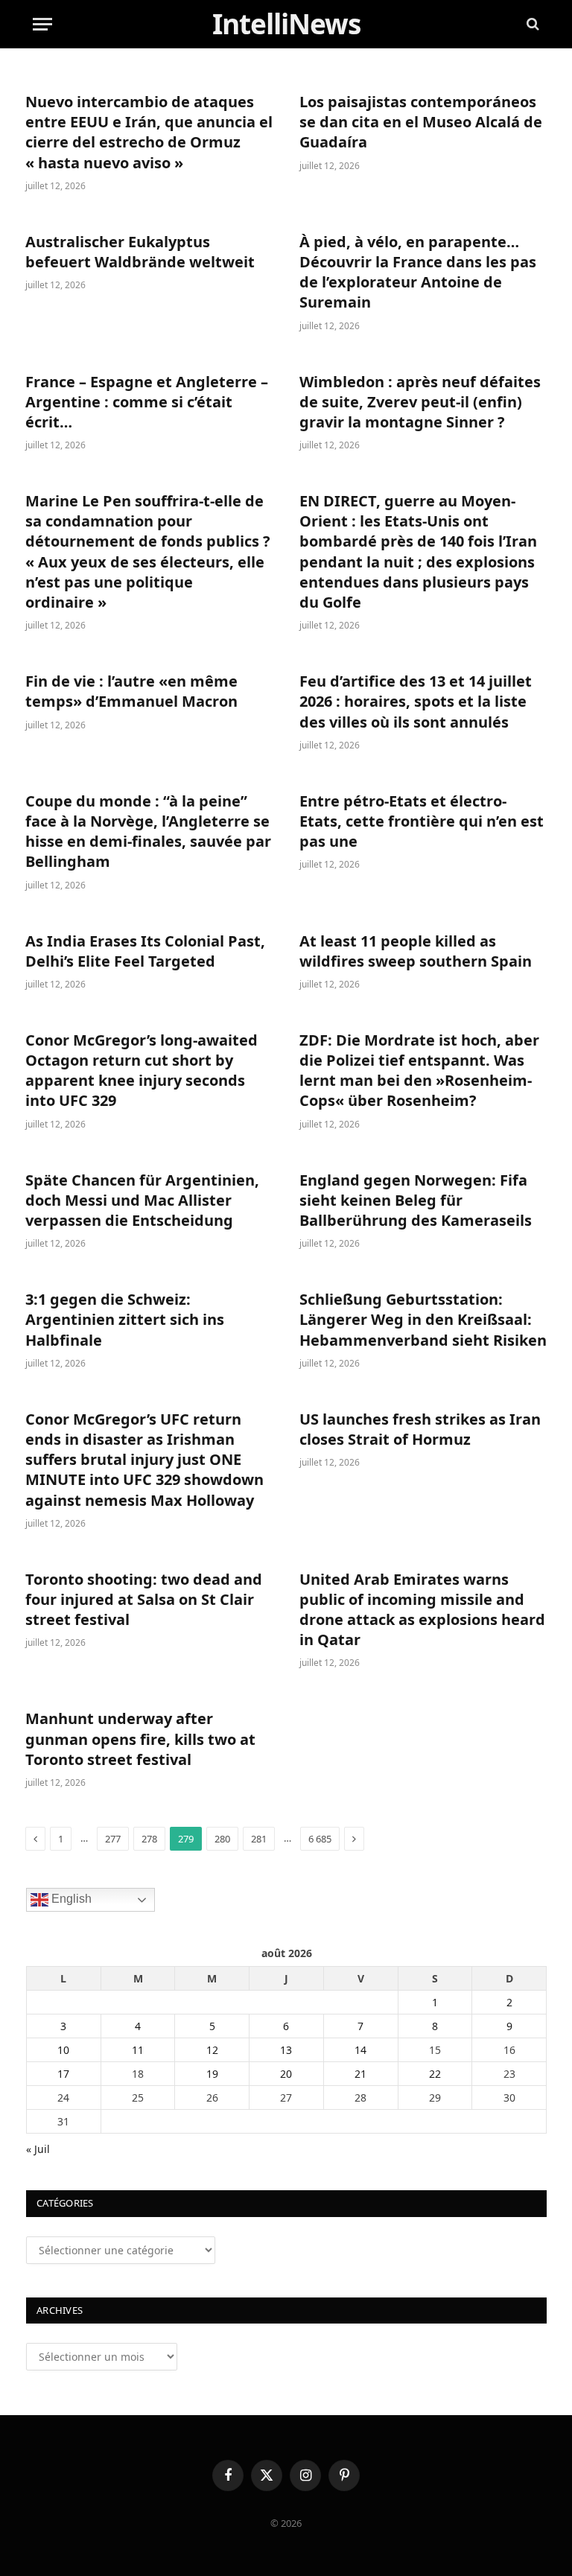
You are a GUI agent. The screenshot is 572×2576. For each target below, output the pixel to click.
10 (63, 2050)
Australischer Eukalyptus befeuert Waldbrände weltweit (140, 252)
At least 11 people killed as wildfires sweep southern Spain (416, 951)
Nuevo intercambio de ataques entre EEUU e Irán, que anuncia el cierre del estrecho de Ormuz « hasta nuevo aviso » (149, 132)
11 (138, 2050)
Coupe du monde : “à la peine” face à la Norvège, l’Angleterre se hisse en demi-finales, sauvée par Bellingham (148, 831)
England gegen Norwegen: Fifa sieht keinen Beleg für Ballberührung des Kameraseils (416, 1200)
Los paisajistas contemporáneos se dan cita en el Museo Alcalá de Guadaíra (421, 122)
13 (286, 2050)
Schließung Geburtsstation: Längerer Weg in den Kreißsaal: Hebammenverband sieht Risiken (423, 1319)
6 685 (320, 1839)
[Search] (531, 24)
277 (113, 1839)
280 (222, 1839)
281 (259, 1839)
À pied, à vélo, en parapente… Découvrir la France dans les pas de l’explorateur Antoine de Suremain (418, 272)
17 (63, 2074)
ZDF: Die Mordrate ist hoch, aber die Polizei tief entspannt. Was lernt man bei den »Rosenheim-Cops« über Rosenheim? (419, 1071)
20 (286, 2074)
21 (360, 2074)
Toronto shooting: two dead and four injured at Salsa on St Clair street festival (144, 1599)
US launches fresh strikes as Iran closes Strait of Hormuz (420, 1429)
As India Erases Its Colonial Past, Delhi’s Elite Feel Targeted (145, 951)
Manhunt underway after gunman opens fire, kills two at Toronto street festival (140, 1739)
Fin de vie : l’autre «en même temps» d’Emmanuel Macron (131, 691)
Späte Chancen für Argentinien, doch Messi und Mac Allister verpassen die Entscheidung (142, 1200)
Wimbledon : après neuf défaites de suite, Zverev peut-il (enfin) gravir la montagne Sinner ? (420, 402)
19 (212, 2074)
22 (435, 2074)
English (70, 1899)
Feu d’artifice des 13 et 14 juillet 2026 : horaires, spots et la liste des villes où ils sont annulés (416, 701)
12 (212, 2050)
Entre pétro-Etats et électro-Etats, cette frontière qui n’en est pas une (422, 821)
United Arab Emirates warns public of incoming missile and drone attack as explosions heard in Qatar (422, 1610)
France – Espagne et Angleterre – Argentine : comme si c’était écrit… (147, 402)
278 (149, 1839)
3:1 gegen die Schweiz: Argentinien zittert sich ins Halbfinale (125, 1319)
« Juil (38, 2149)
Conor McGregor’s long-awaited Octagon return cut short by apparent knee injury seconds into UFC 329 (142, 1071)
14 (360, 2050)
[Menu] (42, 24)
